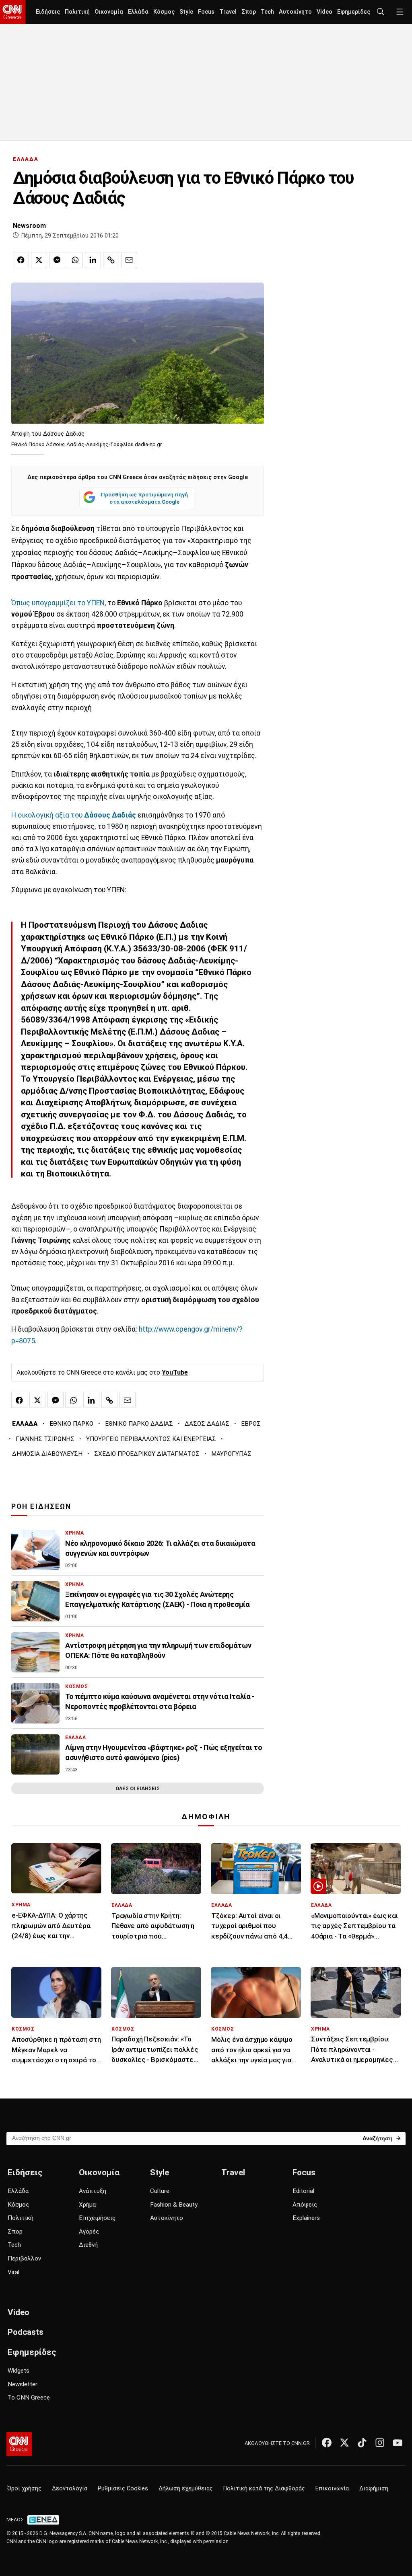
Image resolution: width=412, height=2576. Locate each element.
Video (324, 12)
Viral (13, 2272)
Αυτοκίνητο (295, 12)
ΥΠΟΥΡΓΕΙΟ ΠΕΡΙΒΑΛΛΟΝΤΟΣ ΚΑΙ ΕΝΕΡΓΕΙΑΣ (151, 1439)
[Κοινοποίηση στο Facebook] (21, 260)
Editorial (303, 2191)
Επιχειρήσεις (97, 2218)
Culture (160, 2191)
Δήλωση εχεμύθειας (186, 2489)
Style (186, 12)
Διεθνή (88, 2245)
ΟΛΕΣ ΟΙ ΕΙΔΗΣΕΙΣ (138, 1788)
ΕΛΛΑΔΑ (26, 159)
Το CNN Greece (29, 2398)
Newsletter (23, 2384)
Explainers (306, 2218)
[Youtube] (398, 2443)
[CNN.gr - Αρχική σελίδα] (19, 2444)
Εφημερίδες (354, 12)
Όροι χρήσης (24, 2489)
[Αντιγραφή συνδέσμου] (111, 260)
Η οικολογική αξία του (74, 815)
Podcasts (26, 2332)
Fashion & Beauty (174, 2205)
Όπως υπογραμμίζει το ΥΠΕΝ (58, 603)
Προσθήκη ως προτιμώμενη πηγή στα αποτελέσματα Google (144, 498)
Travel (228, 12)
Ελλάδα (138, 12)
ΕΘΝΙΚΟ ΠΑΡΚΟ (71, 1424)
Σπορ (249, 12)
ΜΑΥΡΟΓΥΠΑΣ (231, 1454)
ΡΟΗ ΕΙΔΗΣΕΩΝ (41, 1506)
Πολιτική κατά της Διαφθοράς (264, 2489)
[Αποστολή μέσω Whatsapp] (75, 260)
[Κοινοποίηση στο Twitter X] (39, 260)
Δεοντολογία (70, 2489)
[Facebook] (327, 2443)
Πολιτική (77, 12)
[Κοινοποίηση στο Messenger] (57, 260)
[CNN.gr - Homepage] (13, 12)
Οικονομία (109, 12)
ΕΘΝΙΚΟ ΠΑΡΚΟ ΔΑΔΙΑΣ (139, 1424)
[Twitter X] (344, 2443)
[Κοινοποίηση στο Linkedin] (93, 260)
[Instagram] (380, 2443)
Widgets (19, 2371)
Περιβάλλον (24, 2258)
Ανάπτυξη (93, 2191)
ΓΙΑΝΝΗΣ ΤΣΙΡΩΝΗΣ (45, 1439)
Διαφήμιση (374, 2489)
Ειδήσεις (48, 12)
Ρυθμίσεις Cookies (123, 2489)
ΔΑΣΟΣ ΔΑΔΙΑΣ (207, 1424)
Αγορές (89, 2232)
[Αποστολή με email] (129, 260)
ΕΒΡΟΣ (251, 1424)
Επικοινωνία (332, 2489)
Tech (267, 12)
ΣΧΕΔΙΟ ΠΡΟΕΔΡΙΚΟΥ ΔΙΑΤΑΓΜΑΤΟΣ (147, 1454)
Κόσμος (164, 12)
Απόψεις (305, 2205)
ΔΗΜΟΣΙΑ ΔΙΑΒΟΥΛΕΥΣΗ (47, 1454)
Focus (206, 12)
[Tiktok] (362, 2443)
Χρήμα (87, 2205)
